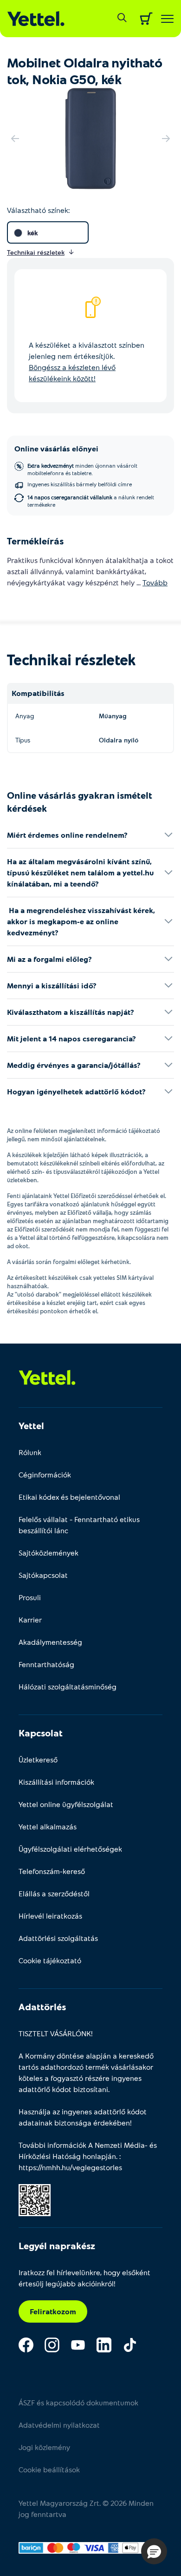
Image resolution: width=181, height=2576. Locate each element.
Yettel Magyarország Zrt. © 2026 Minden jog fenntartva (86, 2508)
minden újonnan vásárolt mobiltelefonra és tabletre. (82, 469)
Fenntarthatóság (46, 1664)
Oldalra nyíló (119, 740)
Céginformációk (45, 1474)
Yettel (31, 1425)
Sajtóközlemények (48, 1553)
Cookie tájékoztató (50, 1960)
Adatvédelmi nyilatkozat (59, 2425)
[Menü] (167, 19)
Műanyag (113, 716)
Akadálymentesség (50, 1642)
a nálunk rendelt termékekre (91, 501)
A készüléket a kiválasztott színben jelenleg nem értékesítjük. (87, 361)
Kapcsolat (41, 1733)
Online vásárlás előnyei (56, 448)
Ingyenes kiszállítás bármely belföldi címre (80, 484)
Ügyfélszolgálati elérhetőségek (70, 1849)
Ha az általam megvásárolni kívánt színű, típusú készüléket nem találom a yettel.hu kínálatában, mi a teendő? (80, 872)
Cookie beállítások (49, 2469)
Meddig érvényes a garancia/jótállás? (74, 1065)
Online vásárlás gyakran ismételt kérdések (80, 801)
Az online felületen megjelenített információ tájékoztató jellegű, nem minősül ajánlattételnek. (84, 1135)
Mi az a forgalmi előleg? (49, 959)
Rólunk (30, 1452)
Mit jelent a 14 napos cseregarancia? (71, 1038)
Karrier (30, 1619)
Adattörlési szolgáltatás (58, 1938)
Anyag (25, 716)
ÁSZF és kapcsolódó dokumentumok (78, 2402)
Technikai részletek (71, 659)
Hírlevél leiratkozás (50, 1916)
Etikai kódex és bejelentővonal (69, 1497)
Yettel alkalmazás (48, 1826)
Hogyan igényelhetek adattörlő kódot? (76, 1091)
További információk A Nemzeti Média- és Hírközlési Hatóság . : (88, 2156)
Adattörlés (42, 2006)
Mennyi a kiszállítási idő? (52, 985)
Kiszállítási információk (56, 1782)
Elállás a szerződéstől (54, 1893)
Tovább (155, 582)
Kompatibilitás (38, 693)
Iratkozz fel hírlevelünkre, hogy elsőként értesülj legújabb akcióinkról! (84, 2278)
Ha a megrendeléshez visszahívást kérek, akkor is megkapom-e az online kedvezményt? (81, 921)
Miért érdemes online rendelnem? (67, 835)
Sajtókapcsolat (43, 1575)
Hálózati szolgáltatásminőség (68, 1686)
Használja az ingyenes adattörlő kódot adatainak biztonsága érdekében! (83, 2117)
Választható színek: (38, 210)
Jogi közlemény (44, 2447)
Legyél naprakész (57, 2245)
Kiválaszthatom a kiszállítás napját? (71, 1012)
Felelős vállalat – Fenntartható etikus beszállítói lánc (79, 1525)
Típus (23, 740)
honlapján (99, 2156)
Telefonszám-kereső (52, 1871)
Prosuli (30, 1597)
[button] (154, 2551)
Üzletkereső (38, 1759)
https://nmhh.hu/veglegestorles (70, 2167)
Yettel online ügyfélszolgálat (66, 1804)
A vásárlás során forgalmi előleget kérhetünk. (69, 1262)
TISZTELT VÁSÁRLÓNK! (56, 2033)
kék (32, 233)
